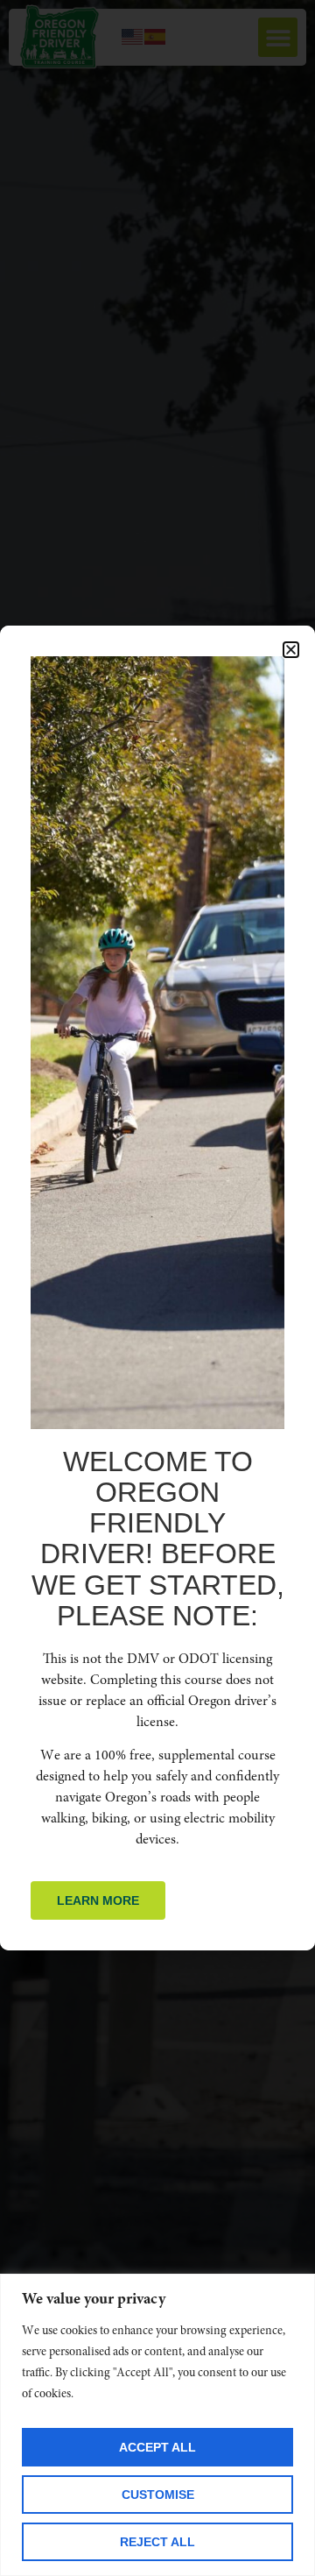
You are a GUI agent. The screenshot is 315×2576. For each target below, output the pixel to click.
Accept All (157, 2447)
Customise (158, 2495)
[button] (291, 650)
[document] (157, 1288)
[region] (157, 2425)
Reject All (157, 2542)
